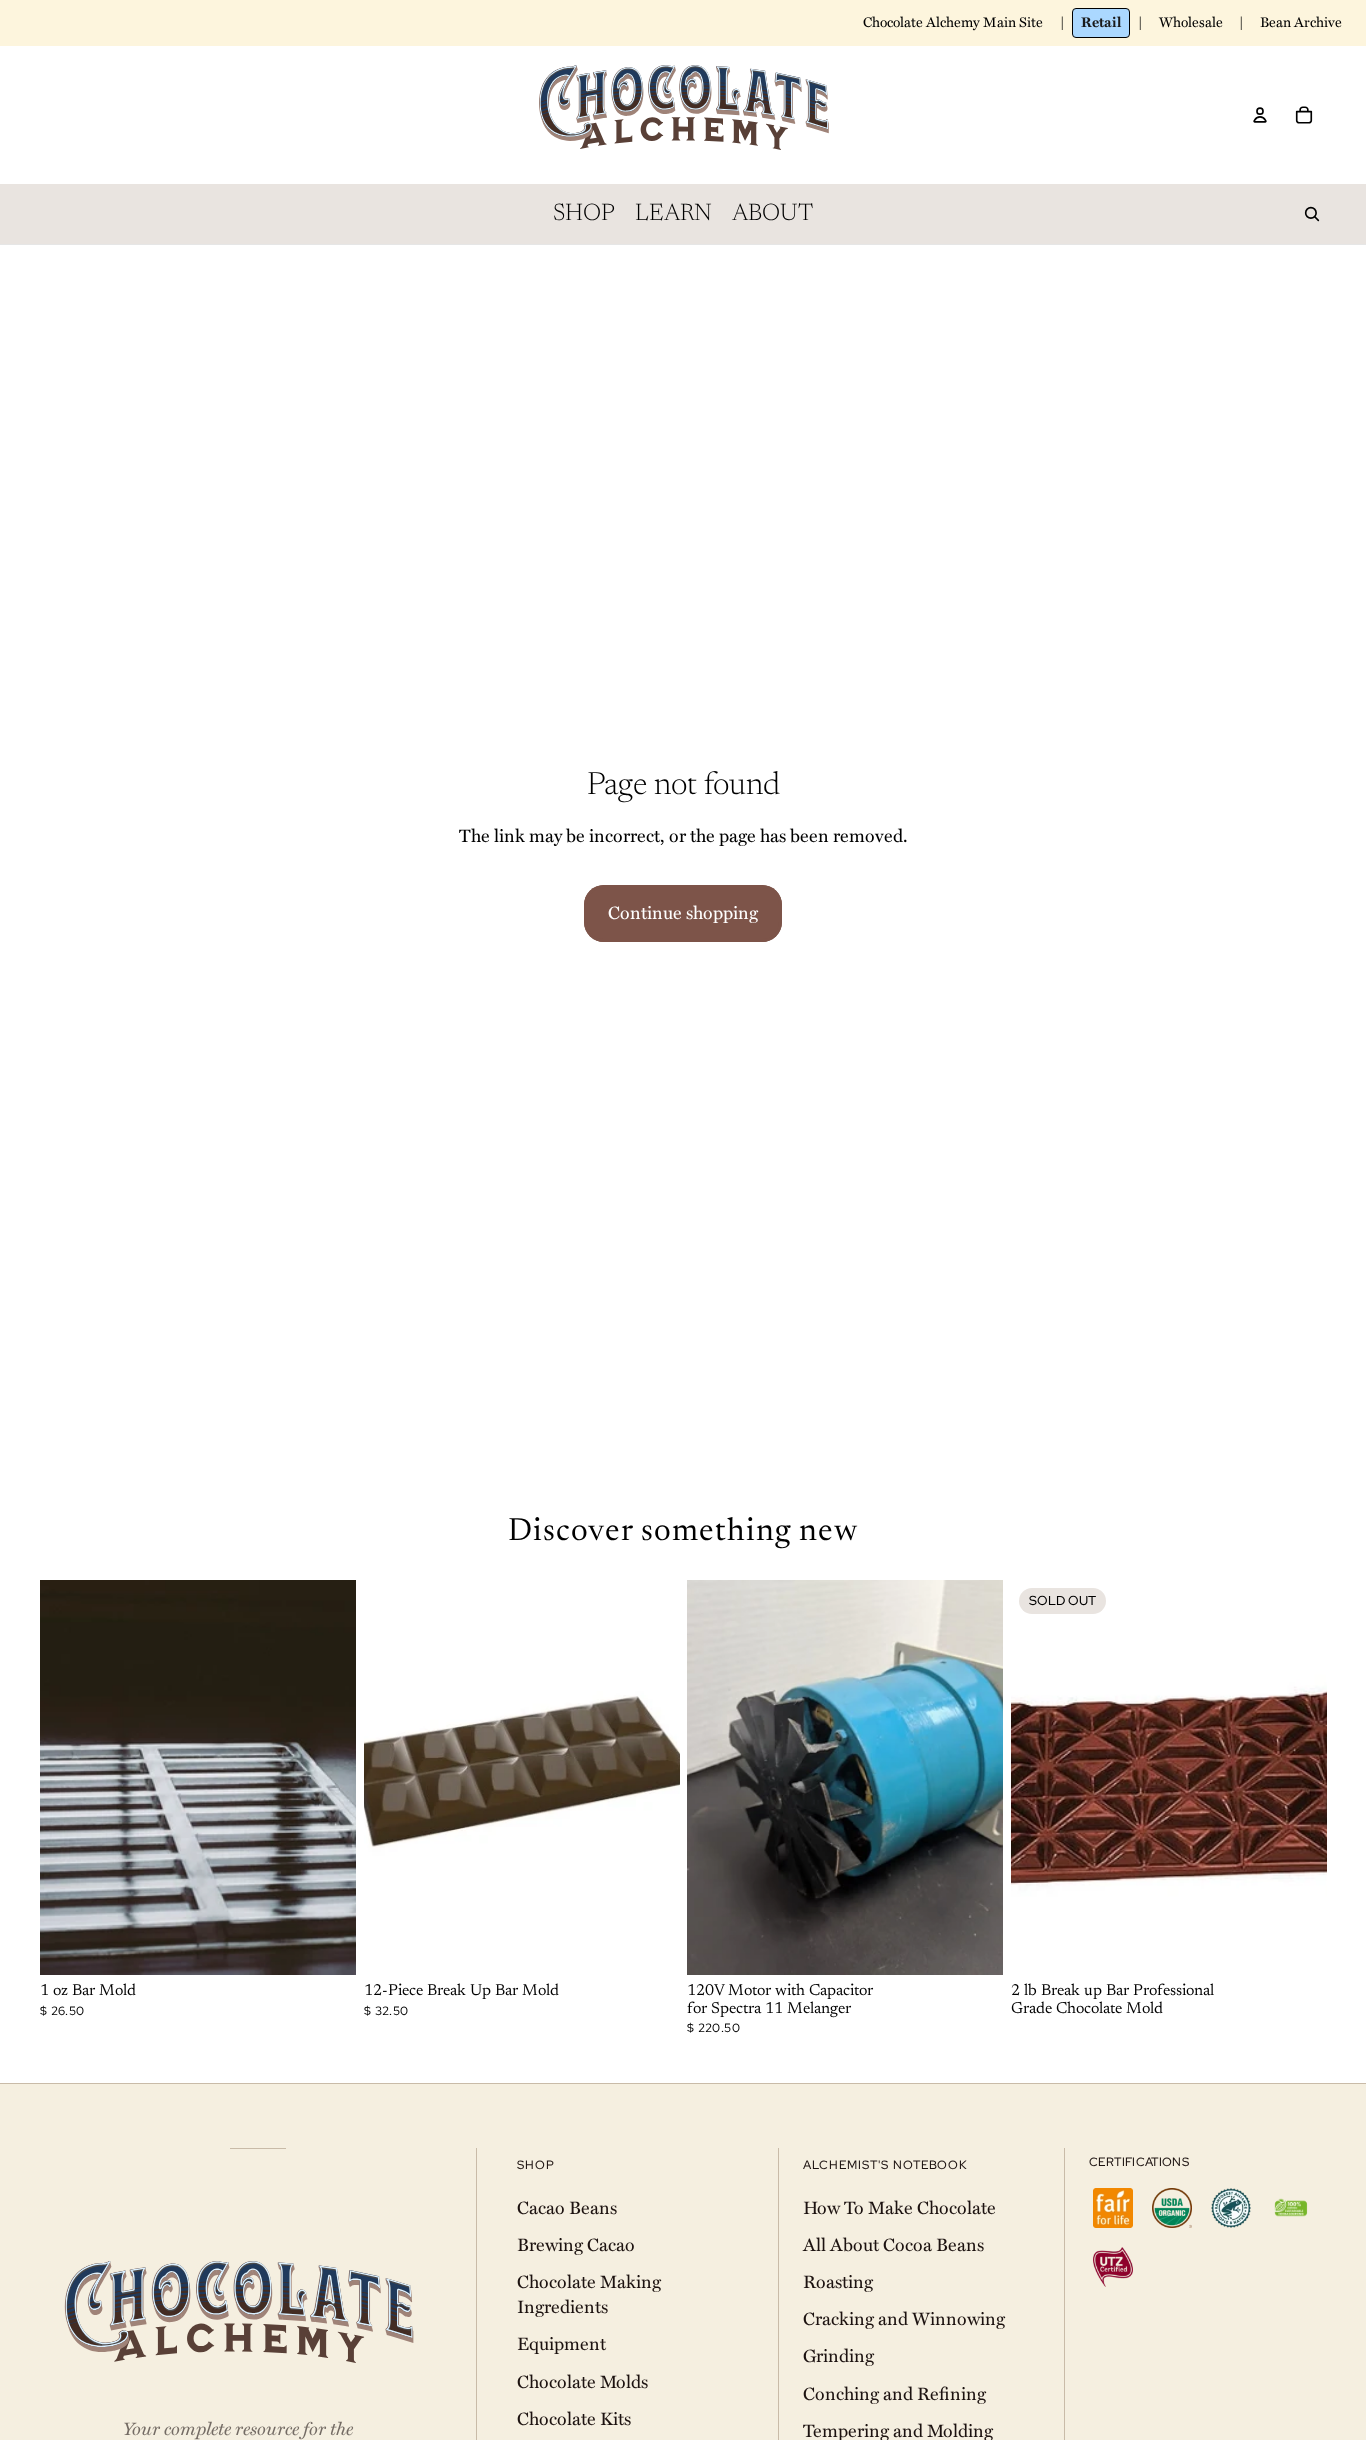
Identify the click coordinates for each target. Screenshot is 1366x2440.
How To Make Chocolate (899, 2208)
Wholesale (1191, 22)
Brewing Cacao (576, 2245)
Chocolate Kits (574, 2419)
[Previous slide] (70, 1777)
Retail (1101, 22)
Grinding (838, 2356)
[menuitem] (584, 214)
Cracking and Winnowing (904, 2319)
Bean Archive (1301, 22)
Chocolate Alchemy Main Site (953, 22)
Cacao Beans (567, 2208)
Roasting (838, 2282)
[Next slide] (326, 1777)
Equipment (561, 2344)
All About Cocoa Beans (893, 2245)
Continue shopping (683, 913)
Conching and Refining (894, 2394)
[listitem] (1113, 2208)
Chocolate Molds (582, 2382)
